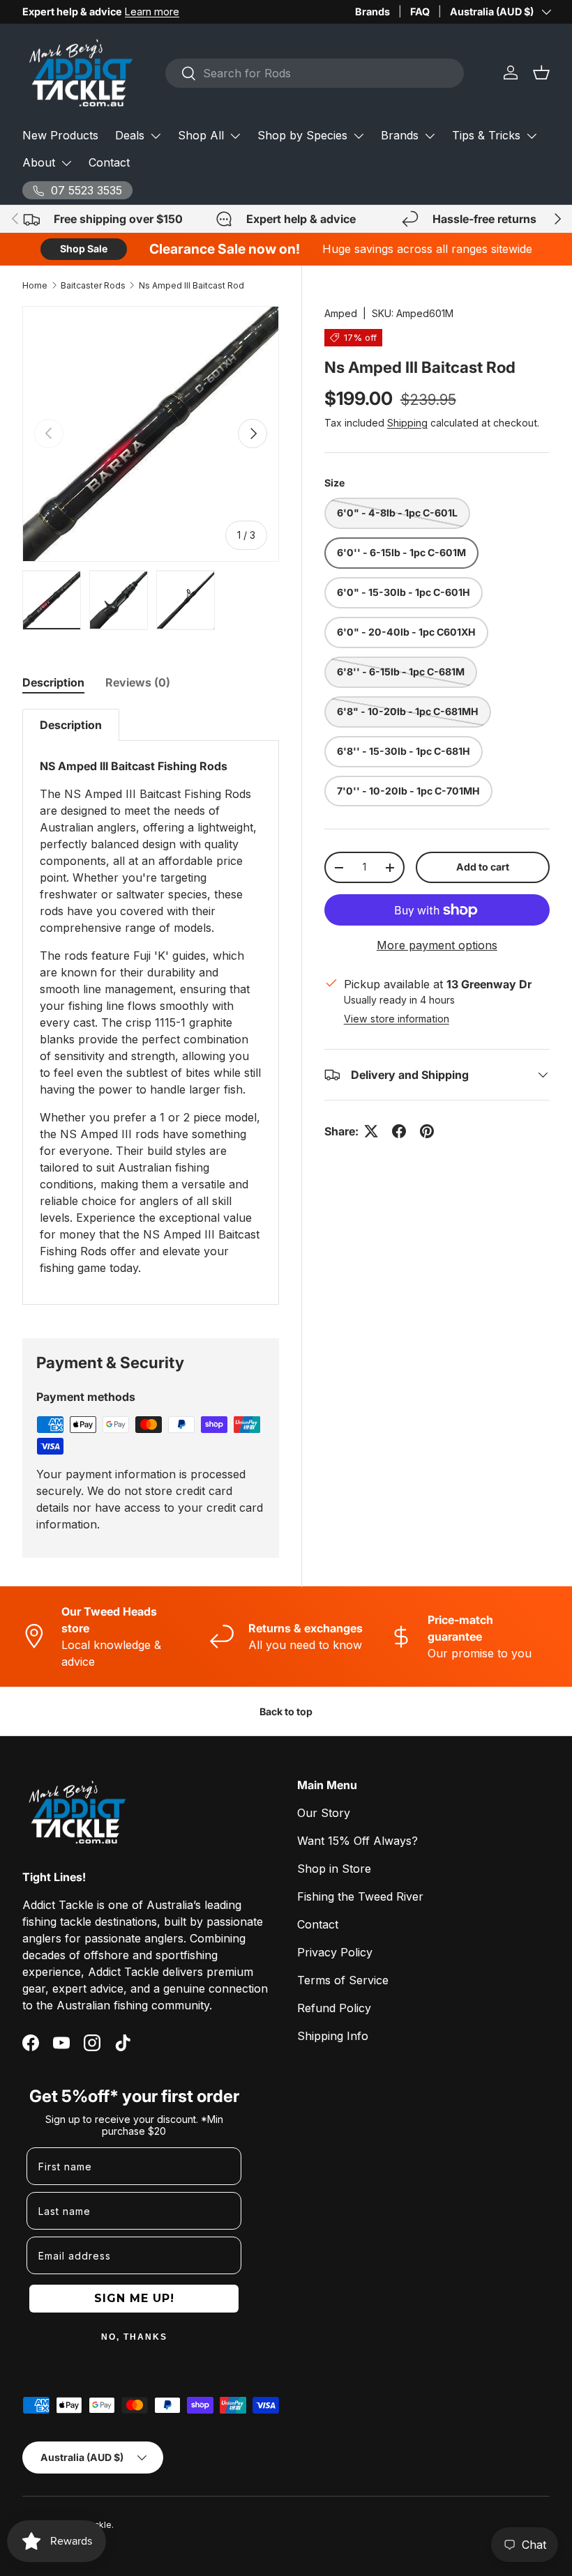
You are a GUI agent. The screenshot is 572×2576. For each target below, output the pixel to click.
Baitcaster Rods (93, 285)
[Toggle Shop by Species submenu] (359, 136)
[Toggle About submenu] (66, 163)
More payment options (437, 945)
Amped (341, 313)
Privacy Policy (335, 1952)
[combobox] (315, 73)
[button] (541, 72)
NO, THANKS (134, 2337)
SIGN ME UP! (134, 2298)
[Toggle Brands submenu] (430, 136)
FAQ (420, 11)
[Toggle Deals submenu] (156, 136)
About (39, 162)
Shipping (407, 423)
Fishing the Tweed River (360, 1896)
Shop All (201, 135)
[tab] (53, 682)
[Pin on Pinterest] (427, 1131)
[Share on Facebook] (399, 1131)
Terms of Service (343, 1980)
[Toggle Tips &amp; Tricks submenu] (532, 136)
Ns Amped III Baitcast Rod (191, 285)
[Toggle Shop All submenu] (235, 136)
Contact (109, 162)
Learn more (152, 11)
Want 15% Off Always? (357, 1841)
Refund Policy (334, 2008)
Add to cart (483, 867)
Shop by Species (302, 135)
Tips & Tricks (486, 135)
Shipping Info (333, 2036)
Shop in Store (334, 1869)
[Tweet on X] (371, 1131)
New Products (60, 135)
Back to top (286, 1711)
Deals (130, 135)
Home (35, 285)
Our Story (324, 1813)
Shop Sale (84, 248)
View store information (397, 1019)
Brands (372, 11)
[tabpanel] (151, 1007)
